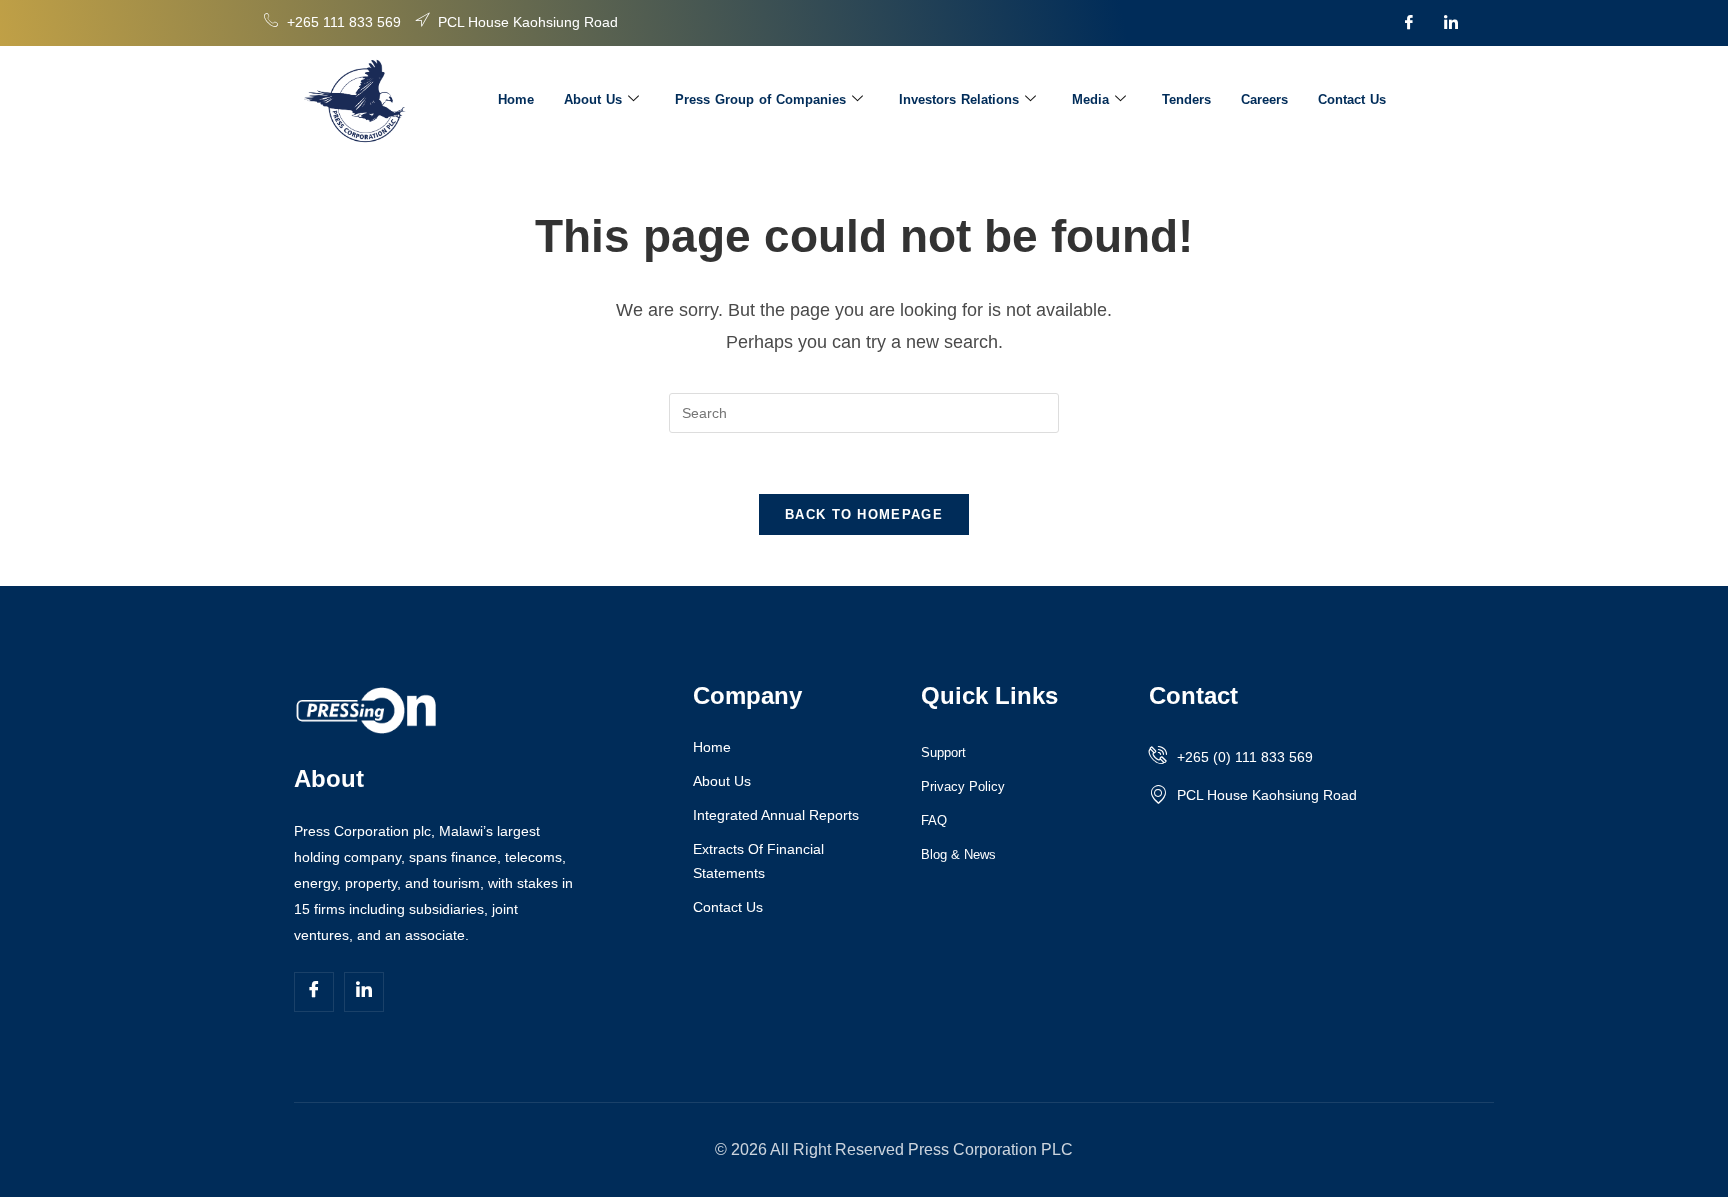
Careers (1264, 99)
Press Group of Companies (760, 99)
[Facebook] (1409, 23)
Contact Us (1352, 99)
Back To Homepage (864, 514)
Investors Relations (959, 99)
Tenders (1186, 99)
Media (1090, 99)
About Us (593, 99)
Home (516, 99)
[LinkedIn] (1451, 23)
